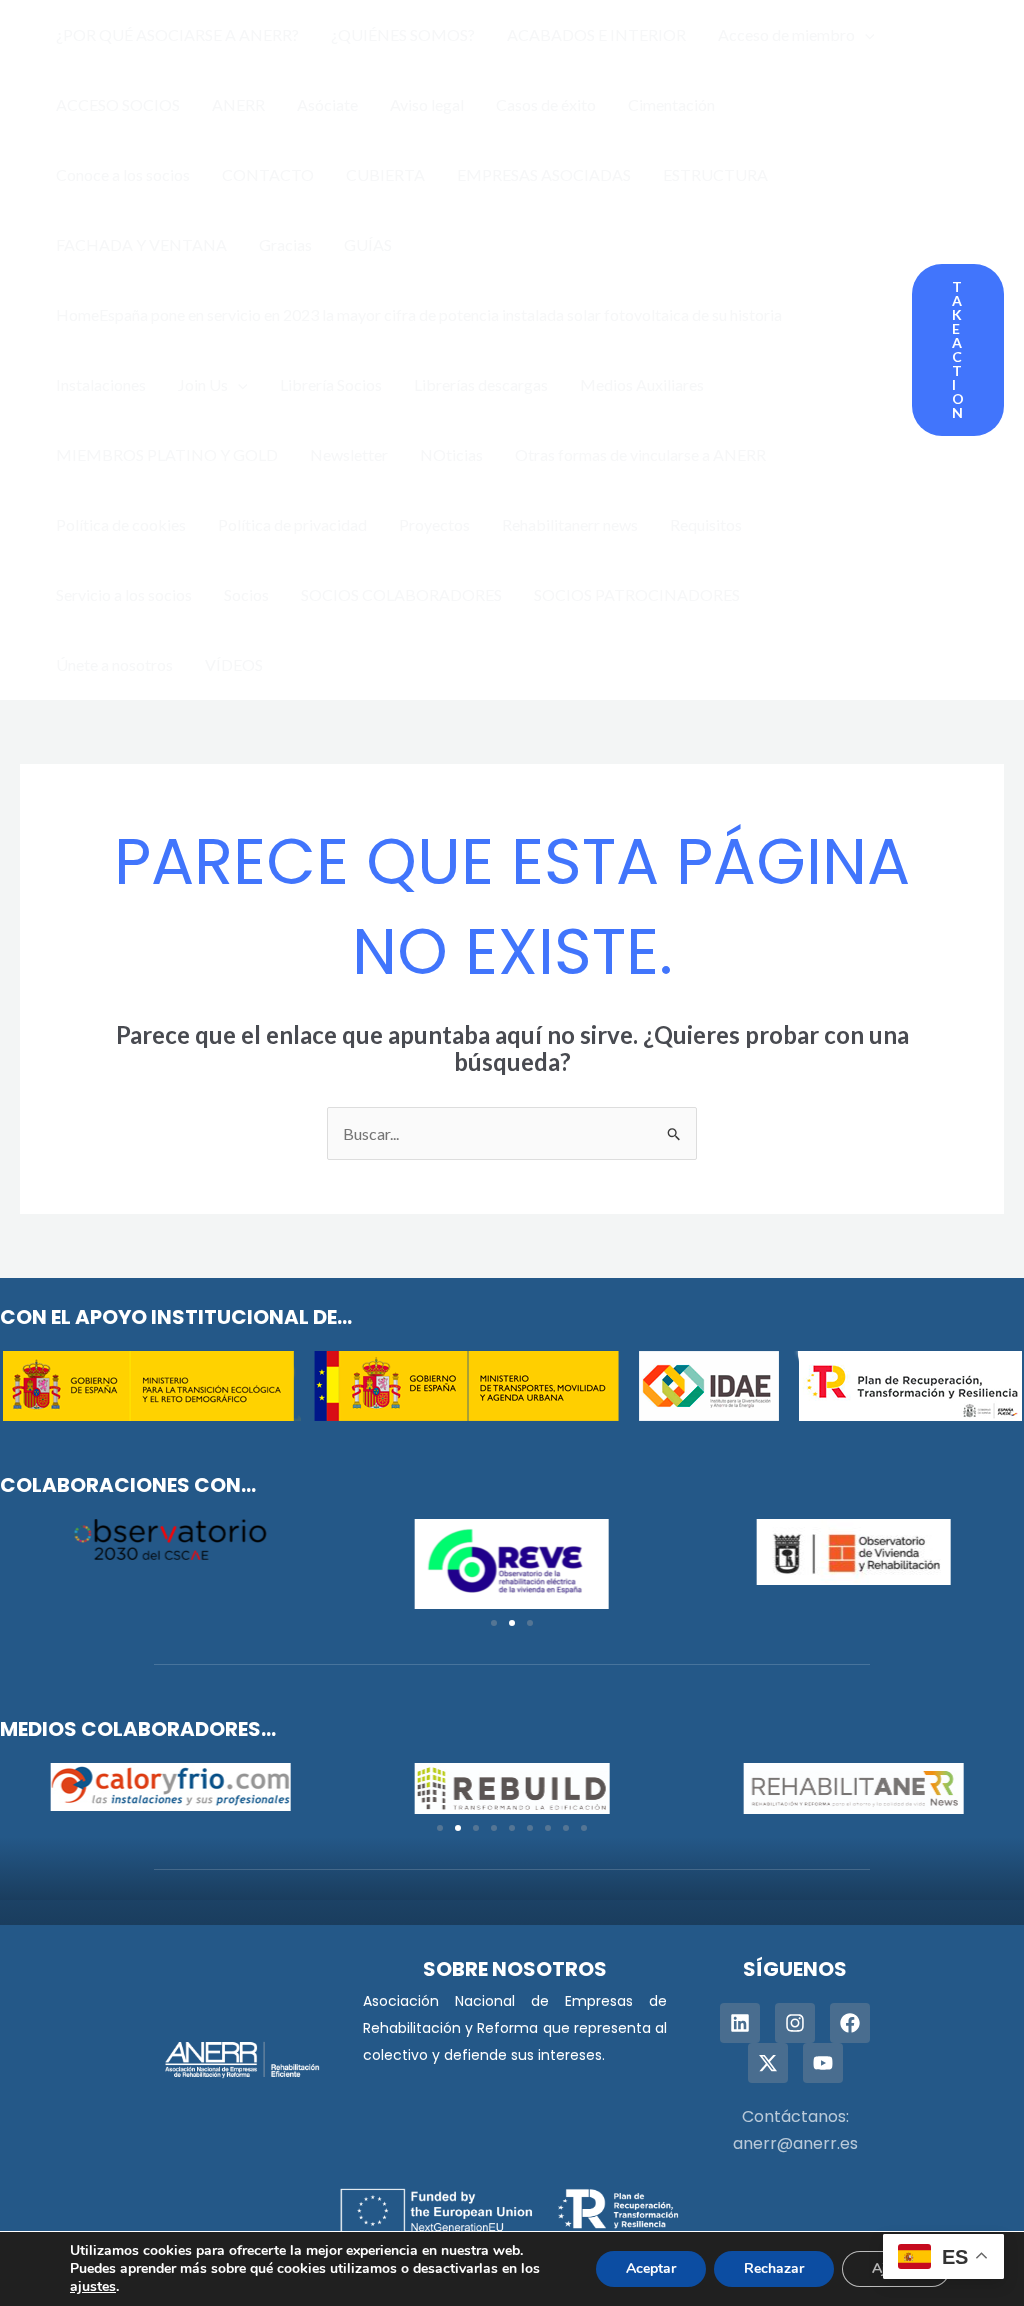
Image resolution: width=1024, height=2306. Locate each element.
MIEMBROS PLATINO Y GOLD (167, 454)
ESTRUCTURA (715, 174)
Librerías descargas (481, 384)
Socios (246, 594)
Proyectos (434, 524)
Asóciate (327, 104)
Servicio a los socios (124, 594)
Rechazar (774, 2268)
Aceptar (651, 2268)
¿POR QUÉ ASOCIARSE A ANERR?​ (177, 34)
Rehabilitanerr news (570, 524)
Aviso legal (427, 104)
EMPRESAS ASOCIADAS (544, 174)
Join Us (203, 384)
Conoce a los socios (123, 174)
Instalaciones (101, 384)
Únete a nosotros (114, 664)
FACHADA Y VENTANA (141, 244)
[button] (865, 35)
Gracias (285, 244)
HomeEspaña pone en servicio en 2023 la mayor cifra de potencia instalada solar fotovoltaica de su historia (419, 314)
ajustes (93, 2287)
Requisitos (706, 524)
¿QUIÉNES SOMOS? (403, 34)
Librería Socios (331, 384)
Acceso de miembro (786, 34)
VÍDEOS (234, 664)
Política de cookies (121, 524)
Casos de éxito (546, 104)
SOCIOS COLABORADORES (401, 594)
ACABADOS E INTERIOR (596, 34)
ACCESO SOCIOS (118, 104)
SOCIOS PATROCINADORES (637, 594)
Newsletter (349, 454)
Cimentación (671, 104)
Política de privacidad (292, 524)
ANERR (238, 104)
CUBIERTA (385, 174)
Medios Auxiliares (642, 384)
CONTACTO (268, 174)
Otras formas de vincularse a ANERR (640, 454)
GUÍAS (368, 244)
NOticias (451, 454)
